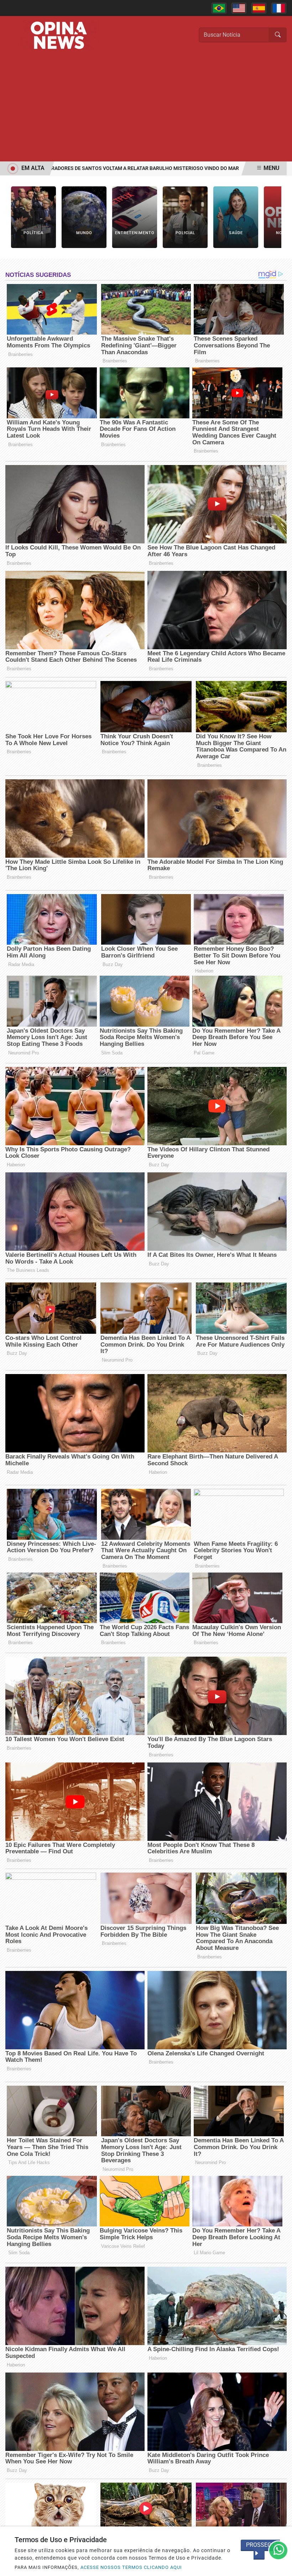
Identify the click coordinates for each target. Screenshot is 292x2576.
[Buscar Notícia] (278, 35)
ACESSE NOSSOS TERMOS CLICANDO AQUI (131, 2567)
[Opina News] (59, 35)
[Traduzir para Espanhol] (259, 8)
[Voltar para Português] (219, 8)
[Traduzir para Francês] (279, 8)
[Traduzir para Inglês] (239, 8)
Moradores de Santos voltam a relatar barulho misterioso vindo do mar (107, 168)
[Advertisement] (146, 108)
